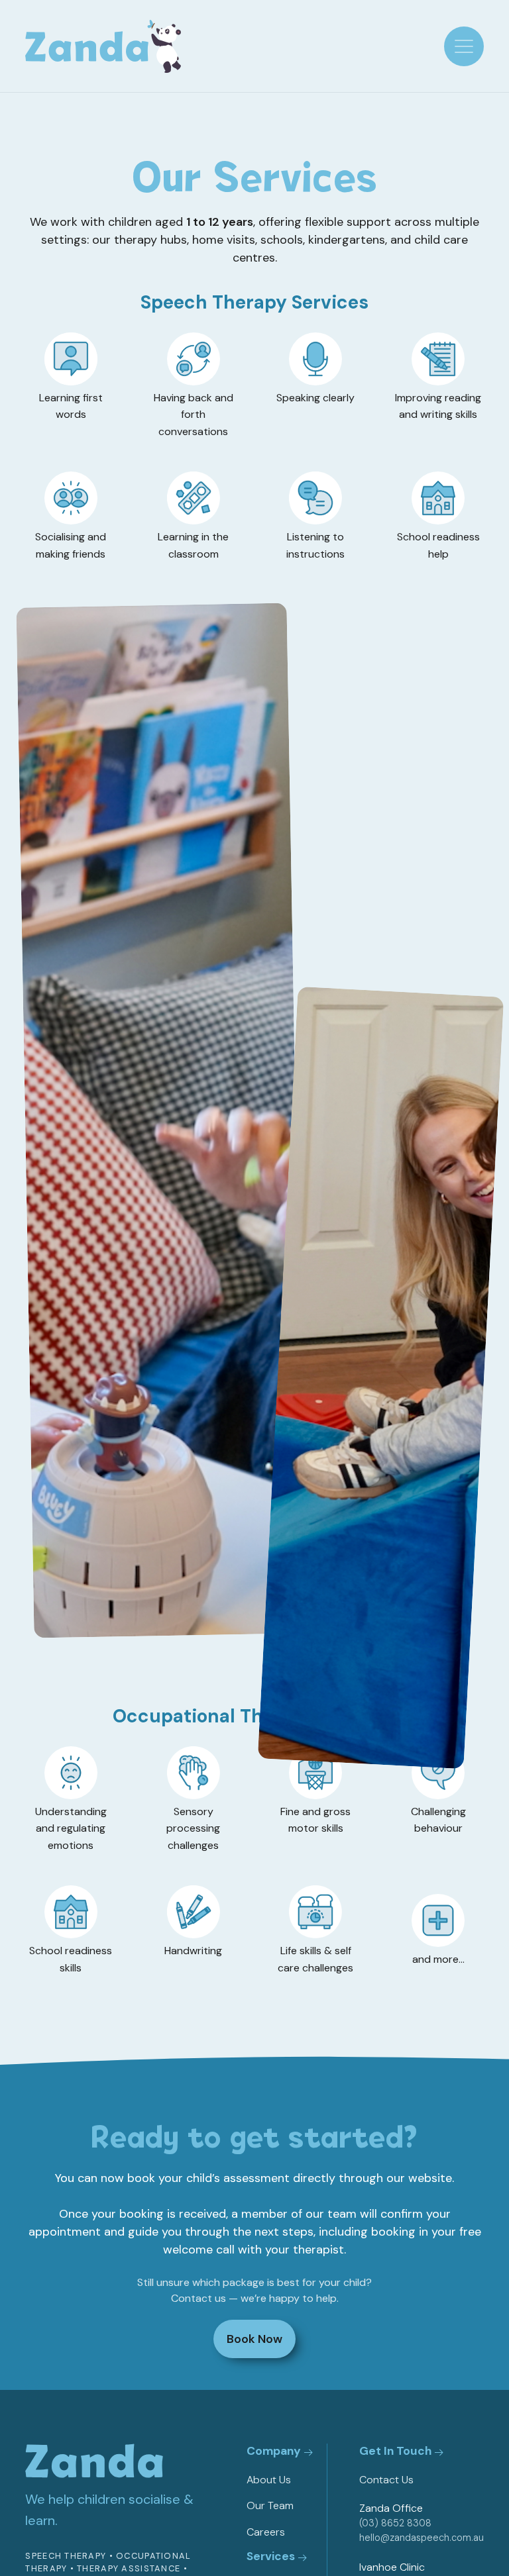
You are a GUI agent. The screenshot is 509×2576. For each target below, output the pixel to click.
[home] (103, 46)
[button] (464, 46)
